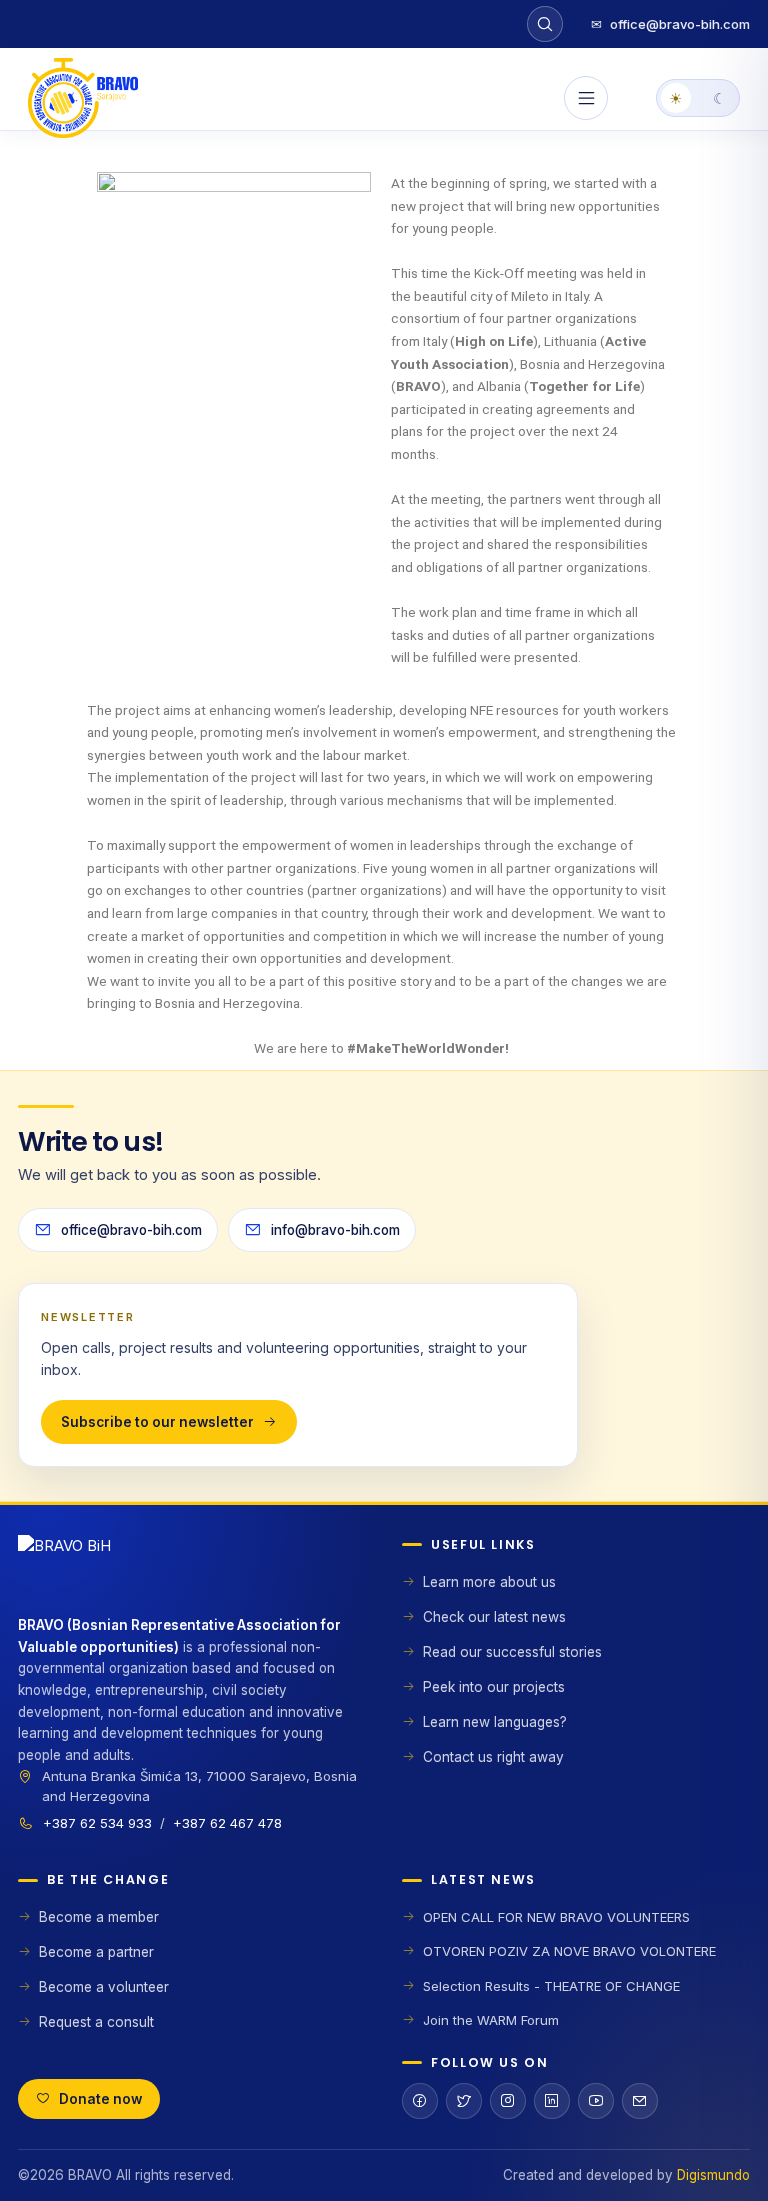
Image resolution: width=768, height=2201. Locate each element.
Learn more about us (489, 1582)
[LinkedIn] (552, 2101)
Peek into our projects (494, 1687)
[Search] (545, 24)
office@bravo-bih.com (670, 24)
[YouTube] (596, 2101)
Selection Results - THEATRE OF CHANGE (551, 1986)
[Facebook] (420, 2101)
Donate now (100, 2099)
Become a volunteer (104, 1987)
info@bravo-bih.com (335, 1230)
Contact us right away (493, 1757)
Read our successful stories (512, 1652)
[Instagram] (508, 2101)
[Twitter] (464, 2101)
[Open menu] (586, 98)
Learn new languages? (495, 1722)
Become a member (99, 1917)
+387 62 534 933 (97, 1823)
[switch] (698, 98)
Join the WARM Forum (491, 2020)
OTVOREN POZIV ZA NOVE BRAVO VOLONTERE (569, 1951)
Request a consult (96, 2022)
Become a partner (96, 1952)
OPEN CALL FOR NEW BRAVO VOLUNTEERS (556, 1917)
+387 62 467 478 (227, 1823)
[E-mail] (640, 2101)
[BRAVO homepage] (192, 1575)
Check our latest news (494, 1617)
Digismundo (713, 2175)
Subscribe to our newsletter (157, 1422)
